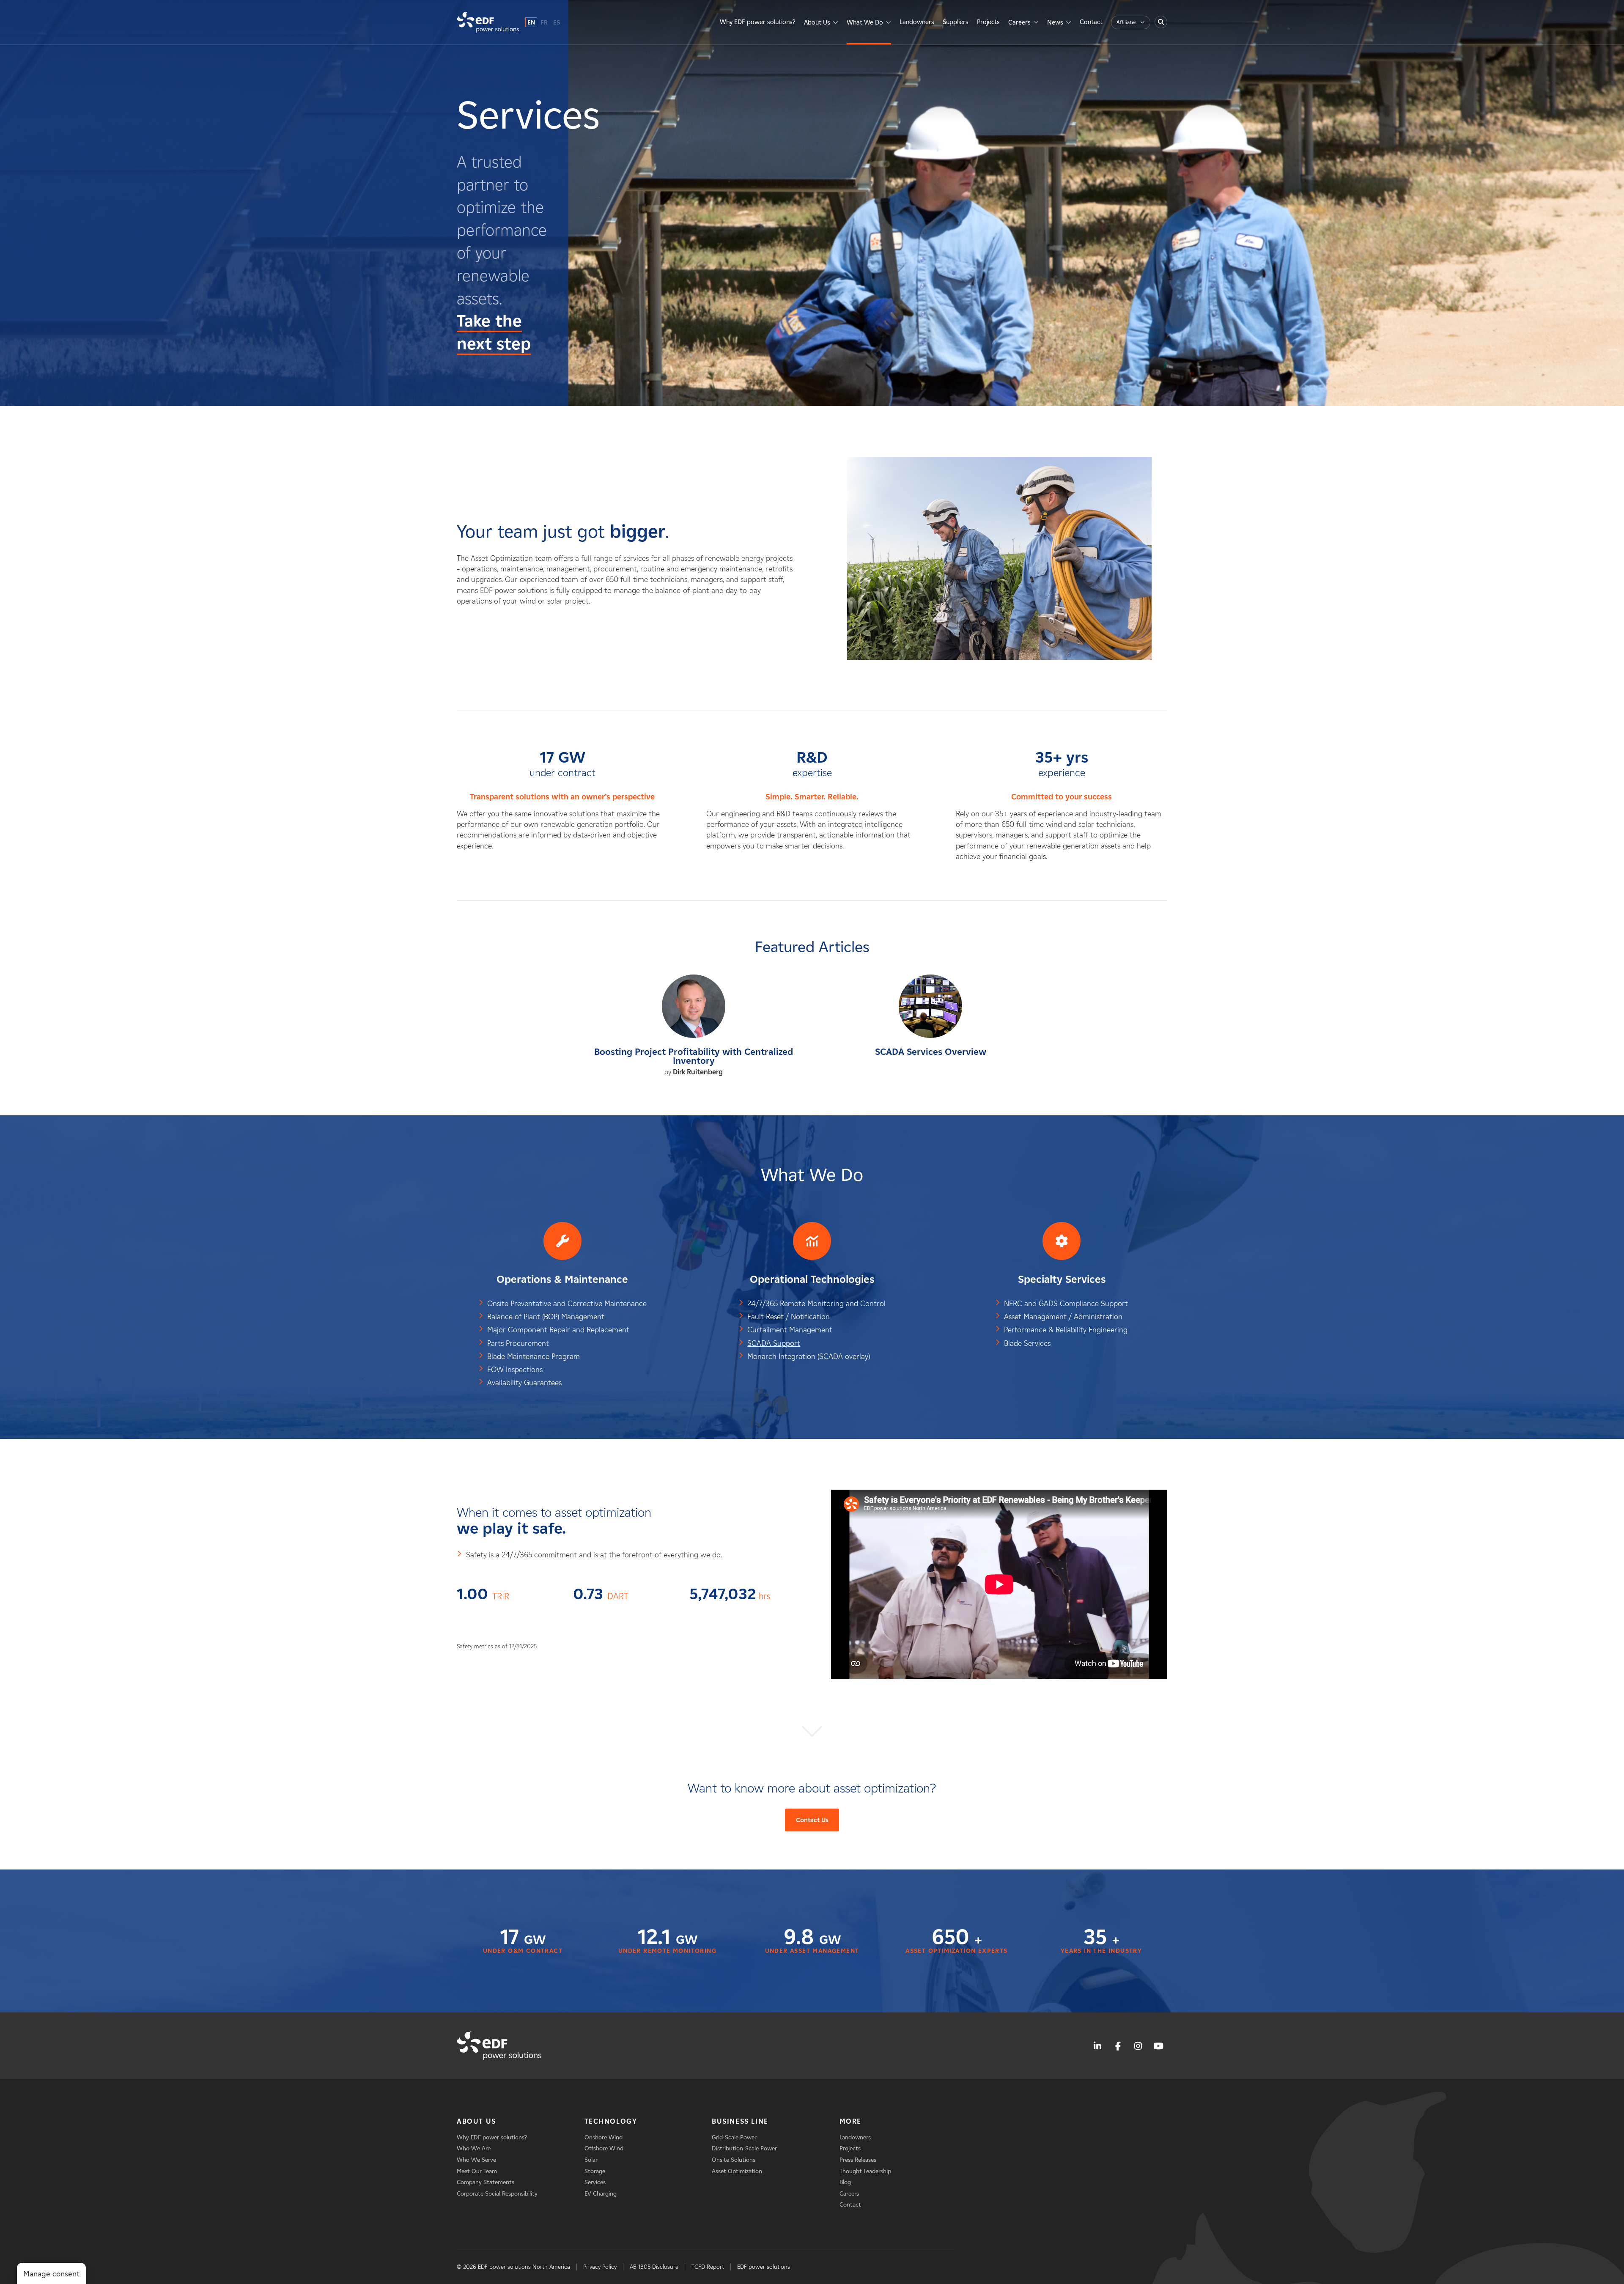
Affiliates (1126, 22)
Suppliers (956, 22)
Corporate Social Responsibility (497, 2194)
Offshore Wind (604, 2148)
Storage (595, 2171)
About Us (817, 22)
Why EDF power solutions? (758, 22)
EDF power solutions (764, 2267)
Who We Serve (476, 2160)
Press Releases (858, 2160)
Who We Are (474, 2148)
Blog (845, 2182)
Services (595, 2182)
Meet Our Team (477, 2171)
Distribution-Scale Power (744, 2148)
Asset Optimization (737, 2171)
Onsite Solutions (734, 2160)
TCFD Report (708, 2267)
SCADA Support (774, 1343)
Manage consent (51, 2274)
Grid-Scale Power (734, 2137)
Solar (591, 2160)
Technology (611, 2121)
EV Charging (601, 2194)
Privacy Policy (600, 2267)
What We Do (865, 22)
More (850, 2121)
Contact (1091, 22)
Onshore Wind (604, 2137)
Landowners (917, 22)
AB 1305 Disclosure (654, 2267)
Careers (1019, 22)
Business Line (740, 2121)
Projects (988, 22)
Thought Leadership (865, 2171)
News (1055, 22)
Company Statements (486, 2182)
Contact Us (812, 1820)
